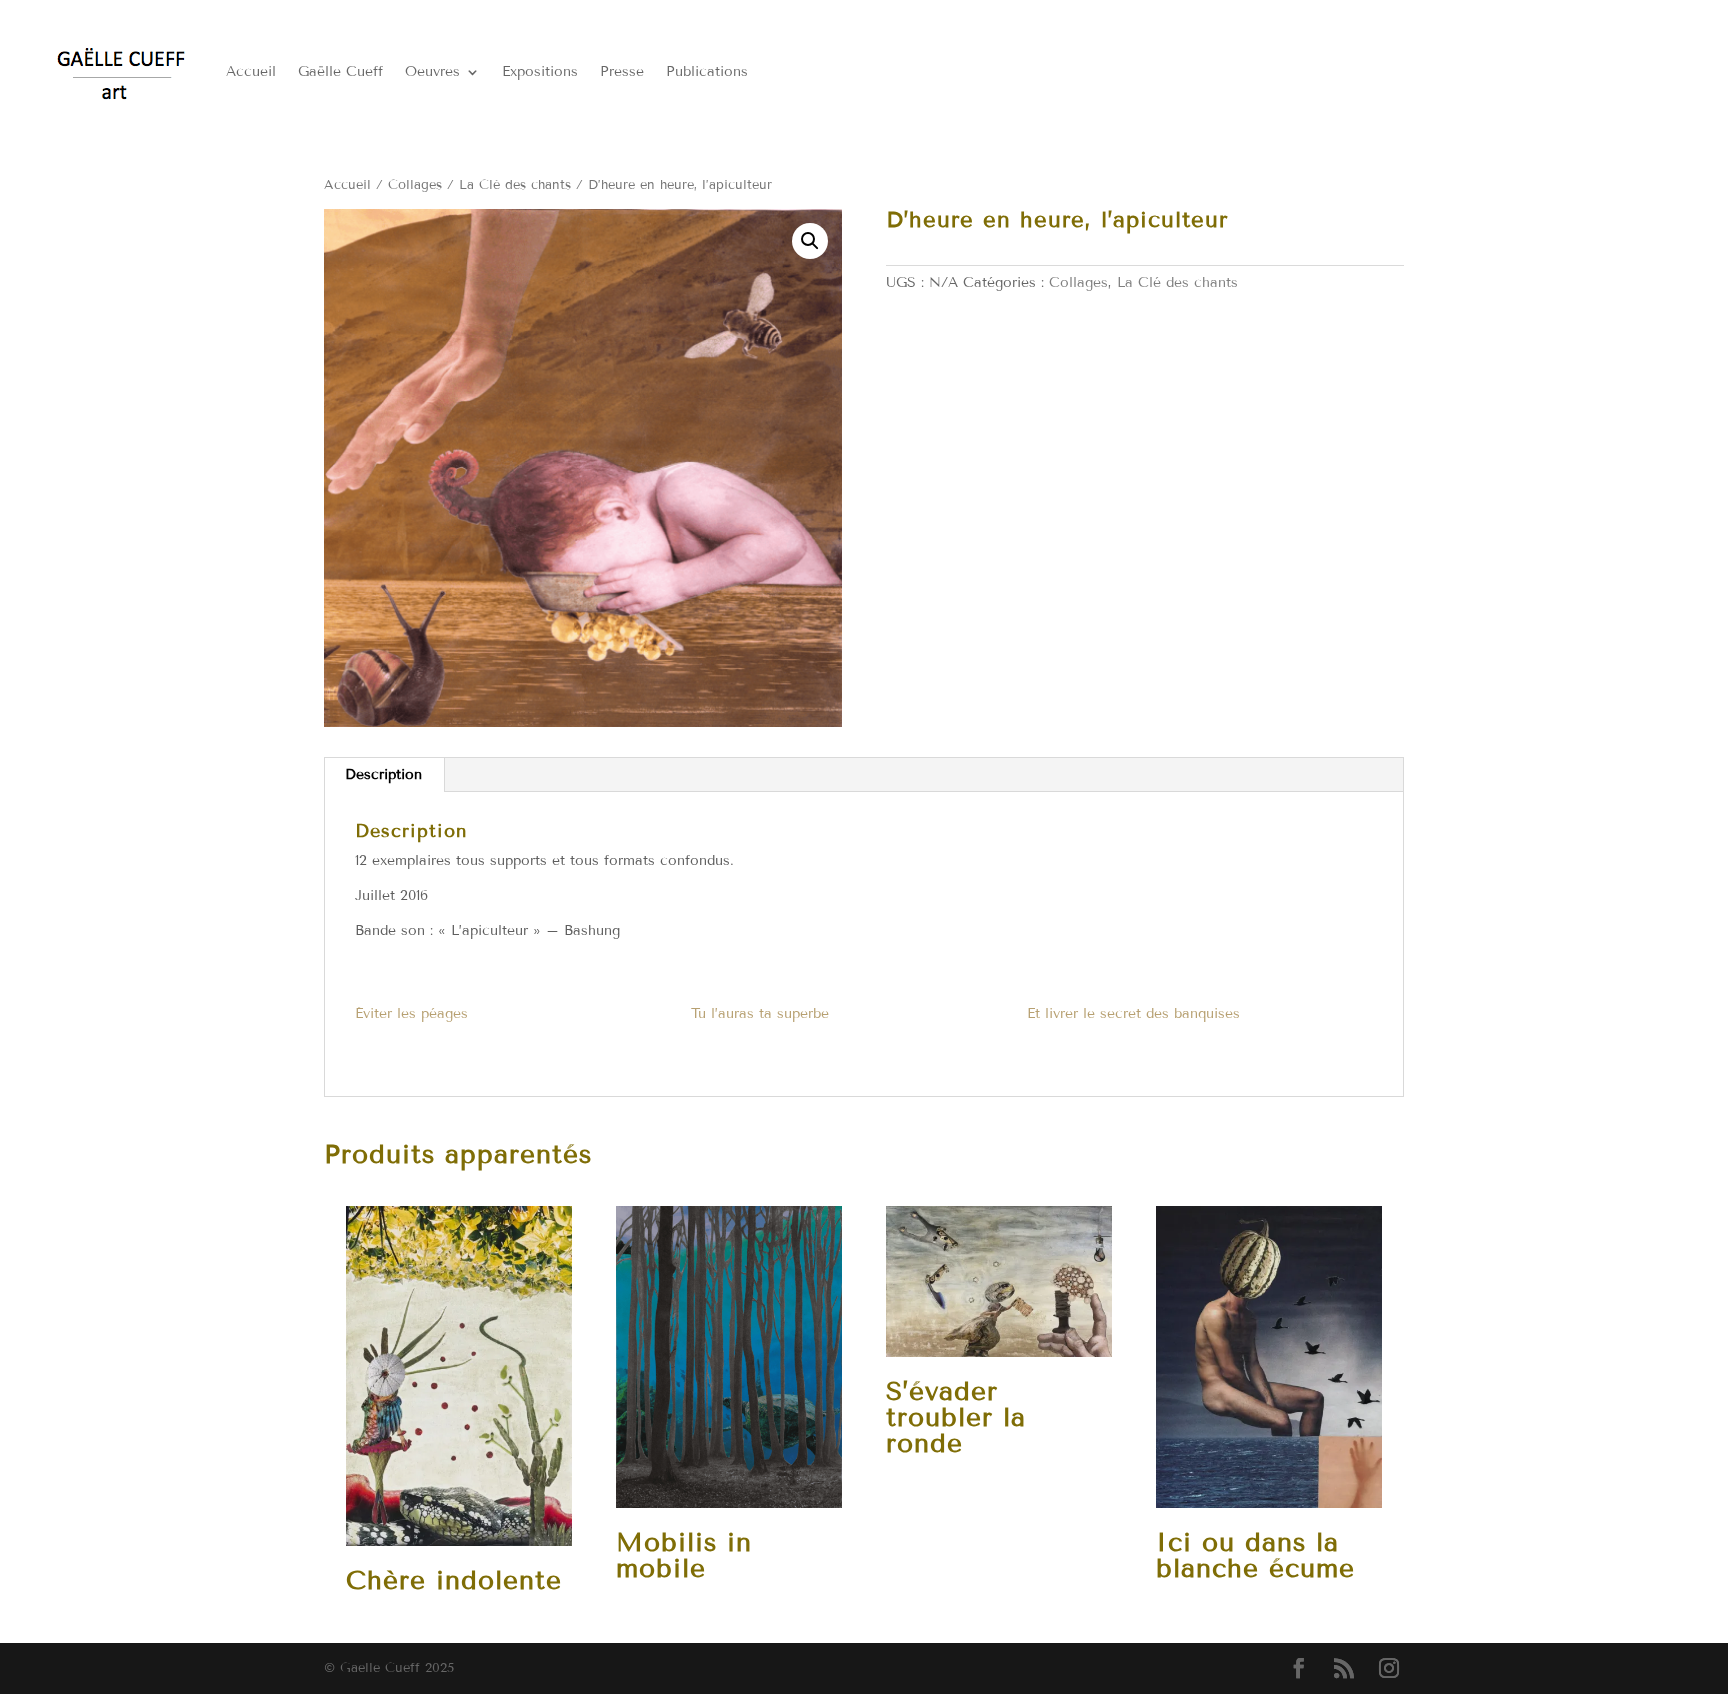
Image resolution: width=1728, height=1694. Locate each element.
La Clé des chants (515, 185)
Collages (415, 185)
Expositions (540, 71)
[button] (810, 241)
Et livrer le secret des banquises (1133, 1013)
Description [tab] (383, 774)
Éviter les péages (411, 1013)
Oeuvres (432, 71)
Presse (622, 71)
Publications (707, 71)
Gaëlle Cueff (340, 71)
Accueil (251, 71)
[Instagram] (1389, 1669)
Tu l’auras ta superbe (760, 1013)
